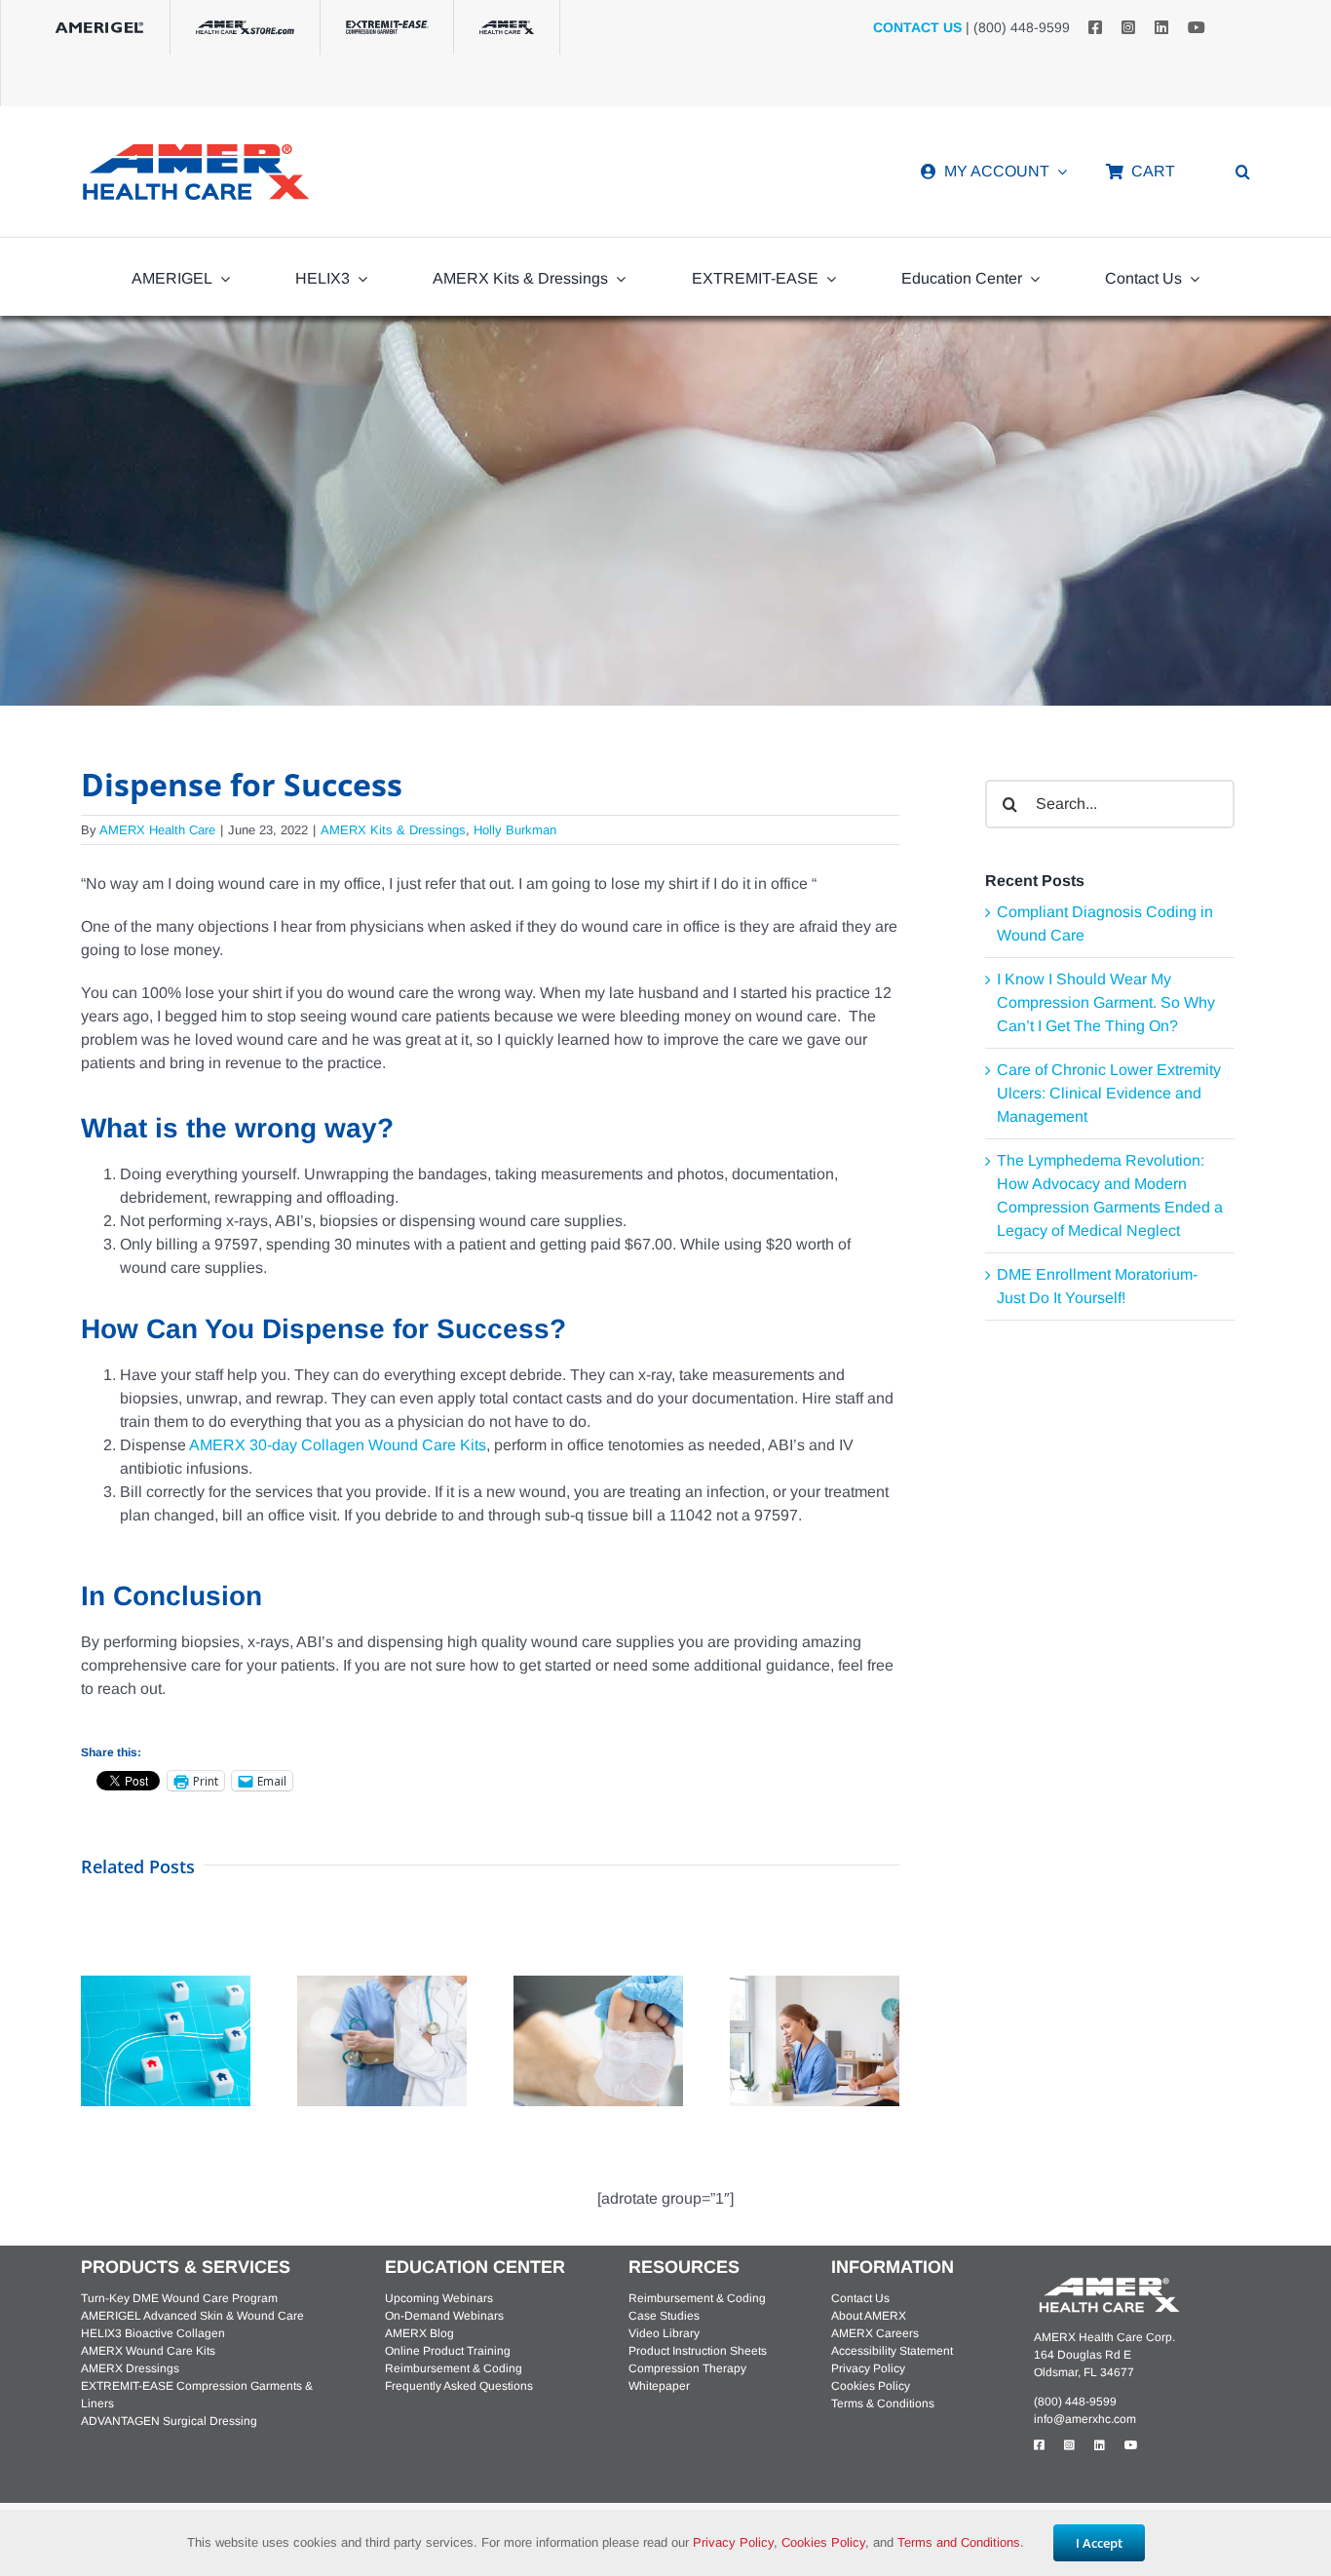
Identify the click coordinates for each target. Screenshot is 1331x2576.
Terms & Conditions (883, 2403)
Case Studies (664, 2316)
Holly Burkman (515, 830)
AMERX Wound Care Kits (148, 2351)
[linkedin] (1161, 27)
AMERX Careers (875, 2333)
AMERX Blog (419, 2333)
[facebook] (1095, 27)
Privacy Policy (868, 2368)
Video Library (664, 2333)
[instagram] (1128, 27)
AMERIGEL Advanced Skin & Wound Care (192, 2316)
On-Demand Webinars (444, 2316)
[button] (1243, 172)
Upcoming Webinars (439, 2298)
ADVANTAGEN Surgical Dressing (169, 2421)
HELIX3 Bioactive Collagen (153, 2333)
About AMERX (869, 2316)
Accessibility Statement (892, 2351)
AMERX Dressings (130, 2368)
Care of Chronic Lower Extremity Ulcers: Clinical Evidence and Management (1109, 1093)
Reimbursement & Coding (454, 2368)
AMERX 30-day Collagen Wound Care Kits (338, 1445)
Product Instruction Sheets (698, 2351)
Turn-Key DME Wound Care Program (179, 2298)
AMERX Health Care (157, 830)
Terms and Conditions (959, 2542)
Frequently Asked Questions (459, 2386)
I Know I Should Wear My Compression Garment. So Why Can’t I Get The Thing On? (1106, 1002)
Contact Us (860, 2298)
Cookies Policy (871, 2386)
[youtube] (1197, 27)
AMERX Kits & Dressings (393, 830)
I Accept (1099, 2543)
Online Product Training (448, 2351)
